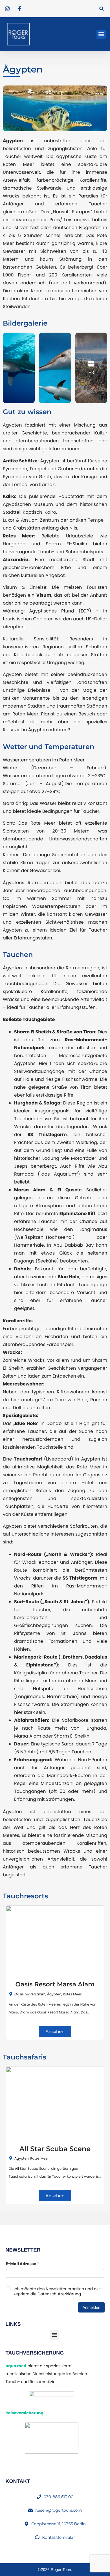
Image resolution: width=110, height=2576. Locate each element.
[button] (101, 9)
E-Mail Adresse (23, 2264)
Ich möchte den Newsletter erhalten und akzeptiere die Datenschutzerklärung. (57, 2291)
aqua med (16, 2366)
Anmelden (91, 2307)
